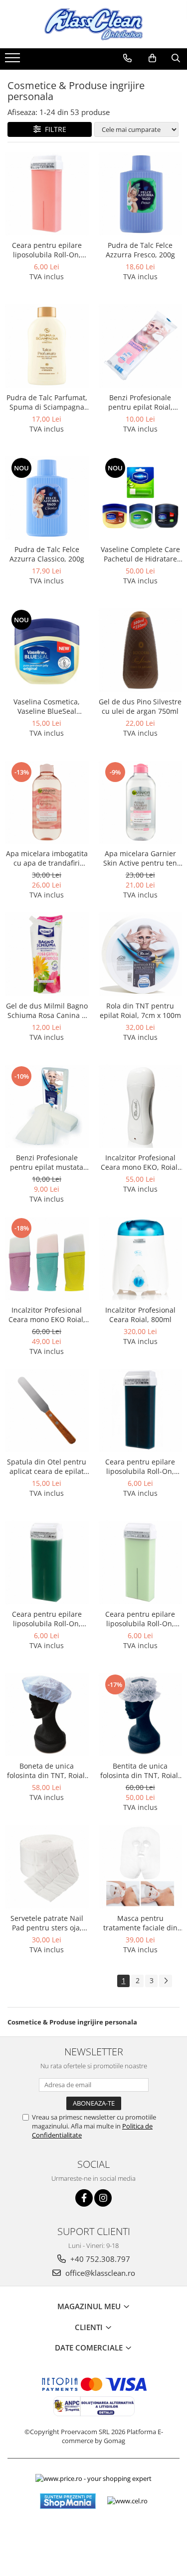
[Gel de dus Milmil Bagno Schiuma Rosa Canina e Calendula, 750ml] (47, 954)
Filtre (54, 129)
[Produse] (14, 61)
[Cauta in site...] (176, 58)
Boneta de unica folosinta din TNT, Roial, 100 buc (47, 1771)
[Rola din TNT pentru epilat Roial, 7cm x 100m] (141, 954)
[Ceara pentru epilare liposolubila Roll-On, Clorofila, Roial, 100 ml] (47, 1563)
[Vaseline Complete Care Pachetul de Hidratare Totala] (141, 498)
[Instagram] (103, 2198)
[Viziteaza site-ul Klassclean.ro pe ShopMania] (68, 2501)
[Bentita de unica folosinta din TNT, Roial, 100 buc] (141, 1715)
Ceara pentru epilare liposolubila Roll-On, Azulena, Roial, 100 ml (140, 1466)
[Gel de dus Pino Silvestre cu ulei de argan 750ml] (141, 650)
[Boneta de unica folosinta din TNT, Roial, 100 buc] (47, 1715)
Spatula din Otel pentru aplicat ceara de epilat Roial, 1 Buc (47, 1466)
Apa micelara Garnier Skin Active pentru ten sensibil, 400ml (140, 858)
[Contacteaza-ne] (127, 58)
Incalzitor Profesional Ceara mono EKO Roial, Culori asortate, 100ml (47, 1315)
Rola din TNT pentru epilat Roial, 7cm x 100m (140, 1010)
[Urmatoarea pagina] (166, 1981)
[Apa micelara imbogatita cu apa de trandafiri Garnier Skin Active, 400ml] (47, 802)
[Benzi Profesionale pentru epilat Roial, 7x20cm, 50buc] (141, 346)
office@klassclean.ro (99, 2273)
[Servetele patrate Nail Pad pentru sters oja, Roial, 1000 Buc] (47, 1867)
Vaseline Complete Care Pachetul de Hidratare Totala (140, 554)
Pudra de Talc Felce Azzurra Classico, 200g (47, 554)
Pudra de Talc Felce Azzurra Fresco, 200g (140, 250)
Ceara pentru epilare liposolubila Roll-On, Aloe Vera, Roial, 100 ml (140, 1619)
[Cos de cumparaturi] (152, 58)
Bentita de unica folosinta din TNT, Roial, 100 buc (140, 1771)
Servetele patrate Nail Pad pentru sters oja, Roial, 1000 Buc (47, 1923)
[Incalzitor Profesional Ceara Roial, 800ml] (141, 1258)
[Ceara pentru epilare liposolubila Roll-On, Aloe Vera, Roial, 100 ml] (141, 1563)
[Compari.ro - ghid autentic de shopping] (93, 2537)
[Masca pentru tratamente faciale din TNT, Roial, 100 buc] (141, 1867)
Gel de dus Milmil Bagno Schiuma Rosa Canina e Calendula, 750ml (47, 1010)
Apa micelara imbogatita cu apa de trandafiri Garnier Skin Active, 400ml (47, 858)
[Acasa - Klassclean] (94, 24)
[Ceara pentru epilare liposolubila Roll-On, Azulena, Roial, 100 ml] (141, 1411)
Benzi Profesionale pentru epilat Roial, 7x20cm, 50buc (140, 402)
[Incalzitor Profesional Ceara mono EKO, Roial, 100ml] (141, 1107)
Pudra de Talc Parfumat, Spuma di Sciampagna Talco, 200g (47, 402)
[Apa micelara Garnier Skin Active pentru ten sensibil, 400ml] (141, 802)
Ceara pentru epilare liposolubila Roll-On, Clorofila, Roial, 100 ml (47, 1619)
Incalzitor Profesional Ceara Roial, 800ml (140, 1315)
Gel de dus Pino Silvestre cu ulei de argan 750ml (140, 706)
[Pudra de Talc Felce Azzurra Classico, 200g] (47, 498)
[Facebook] (84, 2198)
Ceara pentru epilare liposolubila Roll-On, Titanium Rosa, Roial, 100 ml (47, 250)
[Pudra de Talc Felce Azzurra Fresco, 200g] (141, 194)
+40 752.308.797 (99, 2259)
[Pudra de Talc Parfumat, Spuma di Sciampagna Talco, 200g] (47, 346)
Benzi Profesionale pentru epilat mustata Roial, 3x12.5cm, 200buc (47, 1162)
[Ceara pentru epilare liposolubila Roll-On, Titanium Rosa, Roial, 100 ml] (47, 194)
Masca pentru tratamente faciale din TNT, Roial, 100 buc (140, 1923)
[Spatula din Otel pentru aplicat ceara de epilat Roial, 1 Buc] (47, 1411)
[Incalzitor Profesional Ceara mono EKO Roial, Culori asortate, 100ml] (47, 1258)
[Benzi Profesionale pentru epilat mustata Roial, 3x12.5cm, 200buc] (47, 1107)
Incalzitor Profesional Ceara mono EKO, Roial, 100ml (140, 1162)
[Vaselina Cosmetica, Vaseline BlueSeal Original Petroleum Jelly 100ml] (47, 650)
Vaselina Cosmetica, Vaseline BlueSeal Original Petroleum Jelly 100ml (47, 706)
